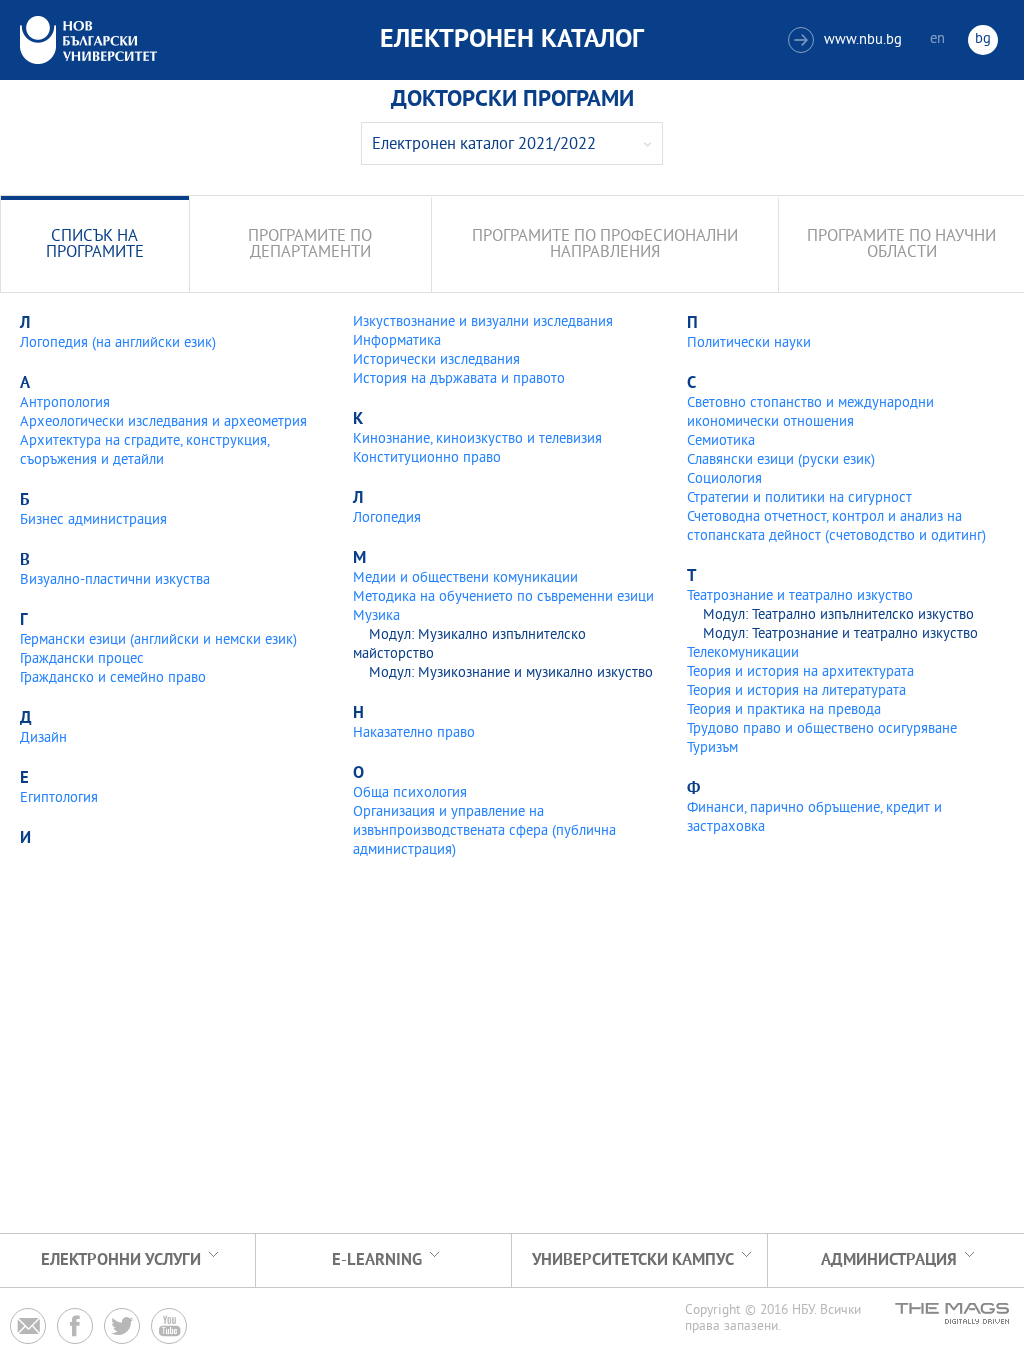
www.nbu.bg (847, 40)
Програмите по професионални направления (605, 245)
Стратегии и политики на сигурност (799, 498)
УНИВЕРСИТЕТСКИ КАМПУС (633, 1260)
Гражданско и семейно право (113, 678)
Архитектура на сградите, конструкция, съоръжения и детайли (144, 451)
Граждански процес (82, 659)
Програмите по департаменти (310, 245)
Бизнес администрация (93, 520)
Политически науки (749, 343)
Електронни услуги (121, 1260)
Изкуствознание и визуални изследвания (483, 322)
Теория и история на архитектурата (800, 672)
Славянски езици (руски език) (781, 460)
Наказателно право (414, 733)
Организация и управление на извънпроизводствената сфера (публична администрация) (484, 831)
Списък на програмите (95, 245)
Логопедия (387, 518)
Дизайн (43, 738)
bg (983, 39)
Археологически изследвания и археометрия (163, 422)
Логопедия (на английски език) (118, 343)
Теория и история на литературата (796, 691)
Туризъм (712, 748)
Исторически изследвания (436, 360)
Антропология (65, 403)
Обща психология (410, 793)
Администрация (889, 1260)
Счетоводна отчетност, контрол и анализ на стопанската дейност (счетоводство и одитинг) (836, 527)
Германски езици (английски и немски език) (158, 640)
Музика (376, 616)
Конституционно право (427, 458)
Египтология (59, 798)
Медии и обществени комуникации (465, 578)
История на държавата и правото (459, 379)
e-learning (377, 1260)
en (937, 39)
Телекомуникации (743, 653)
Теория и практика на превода (784, 710)
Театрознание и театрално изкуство (800, 596)
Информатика (397, 341)
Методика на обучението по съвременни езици (503, 597)
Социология (724, 479)
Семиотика (721, 441)
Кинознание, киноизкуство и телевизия (477, 439)
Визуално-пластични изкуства (115, 580)
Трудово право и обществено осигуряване (822, 729)
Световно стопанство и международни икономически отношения (810, 413)
